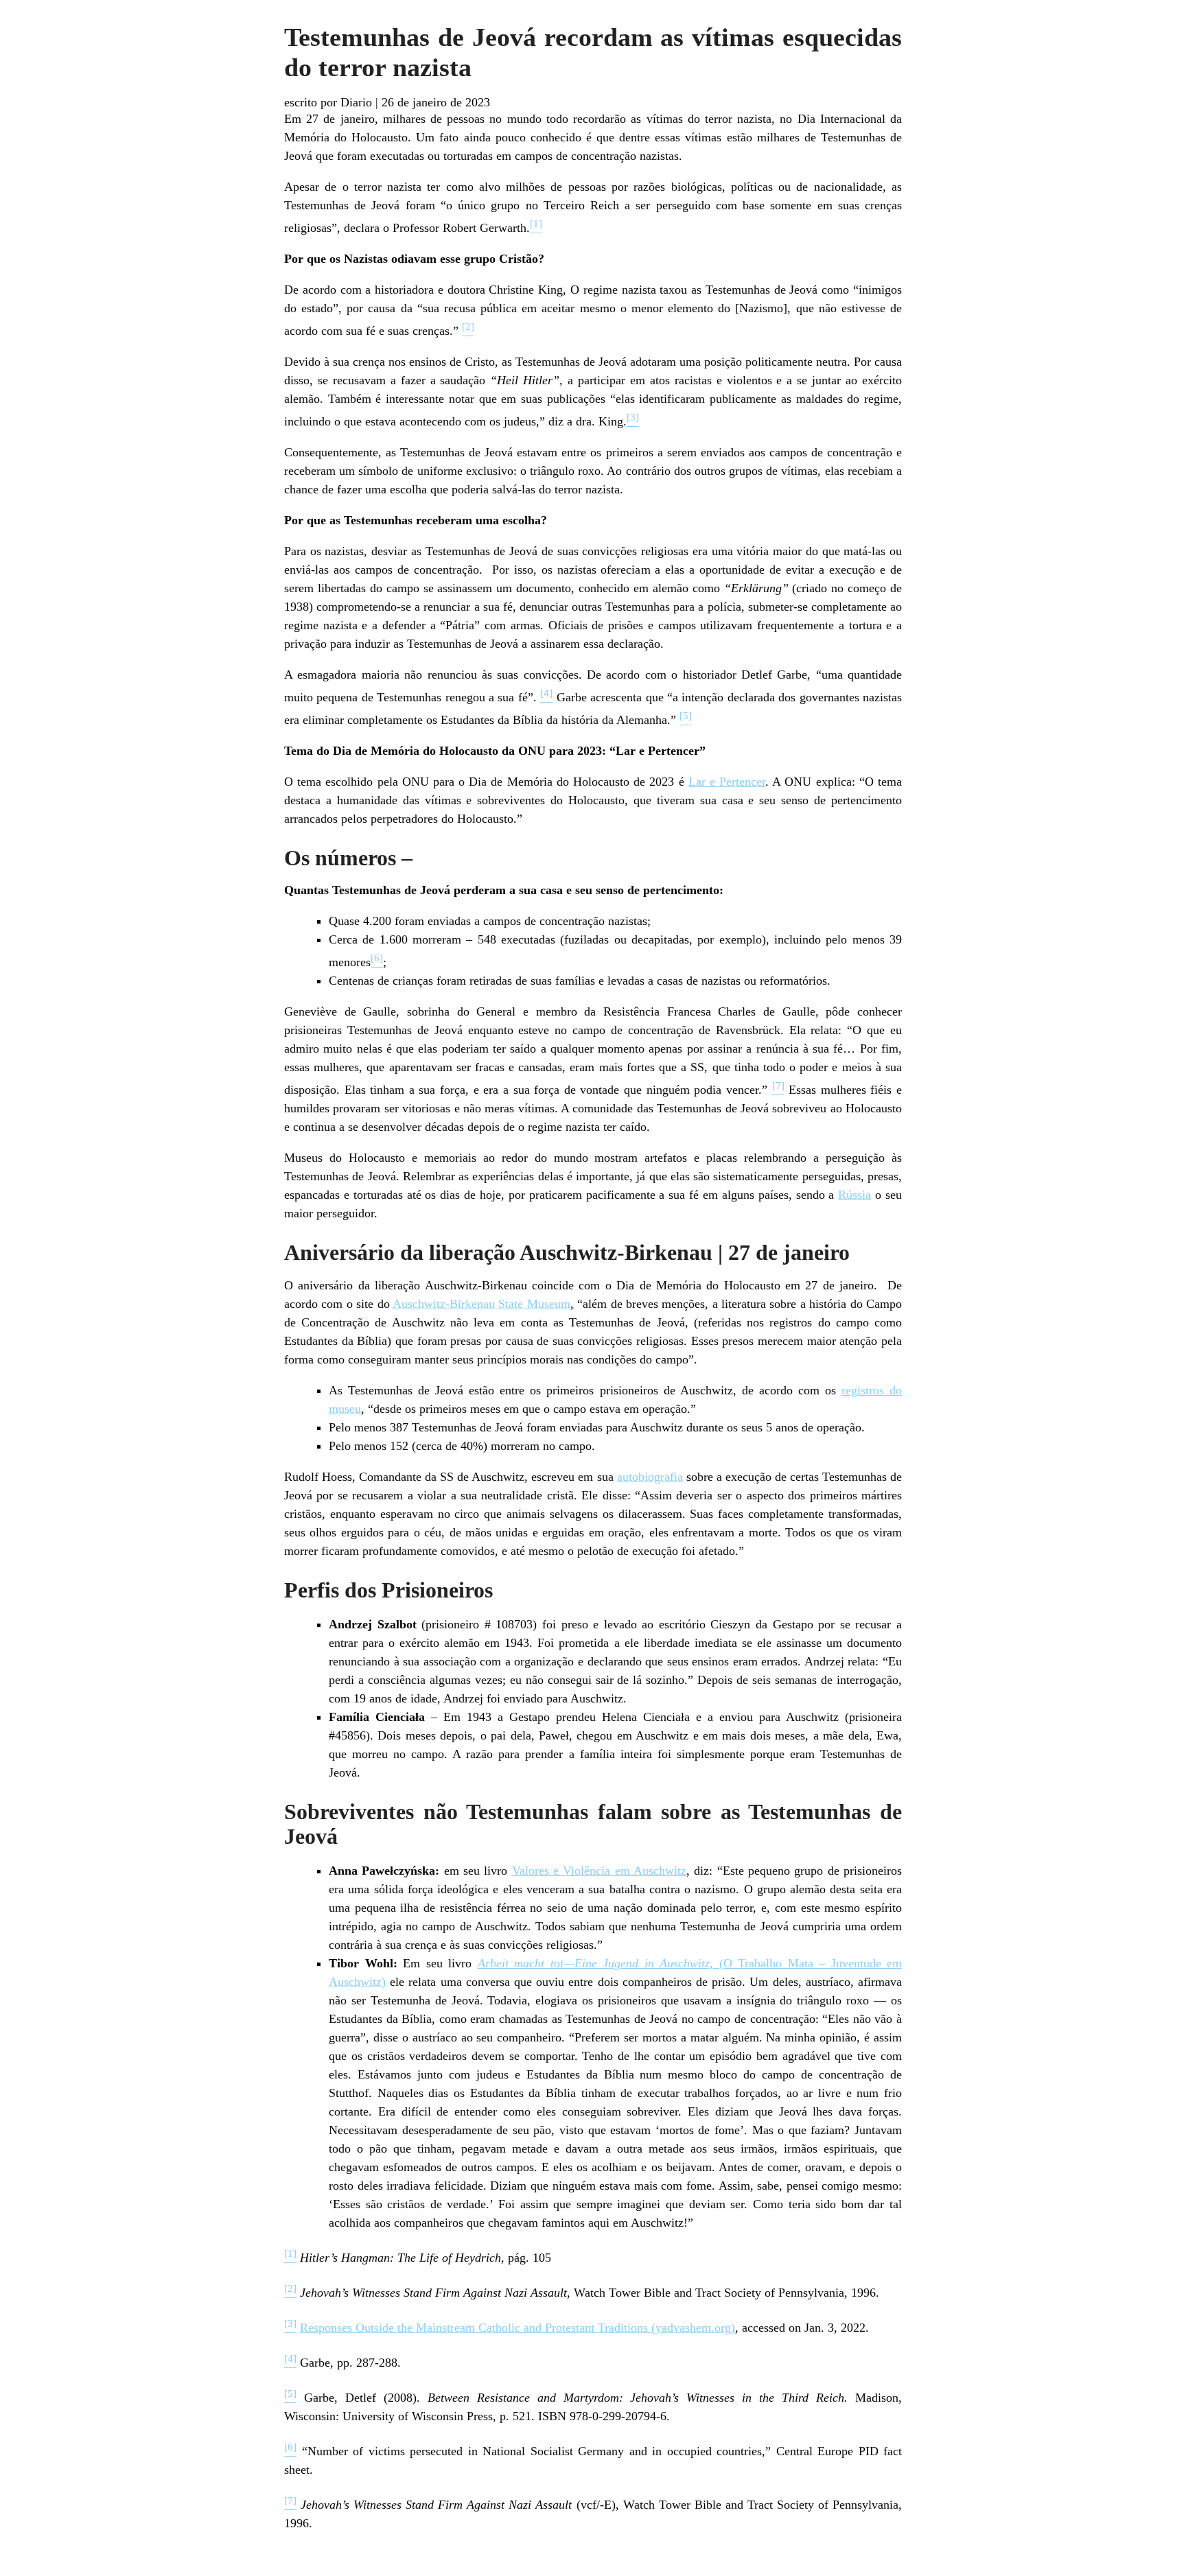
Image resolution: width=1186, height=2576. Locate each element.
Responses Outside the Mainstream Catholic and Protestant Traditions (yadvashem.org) (518, 2328)
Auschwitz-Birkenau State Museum (481, 1304)
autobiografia (650, 1477)
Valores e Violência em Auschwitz (599, 1871)
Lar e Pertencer (727, 782)
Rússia (854, 1195)
